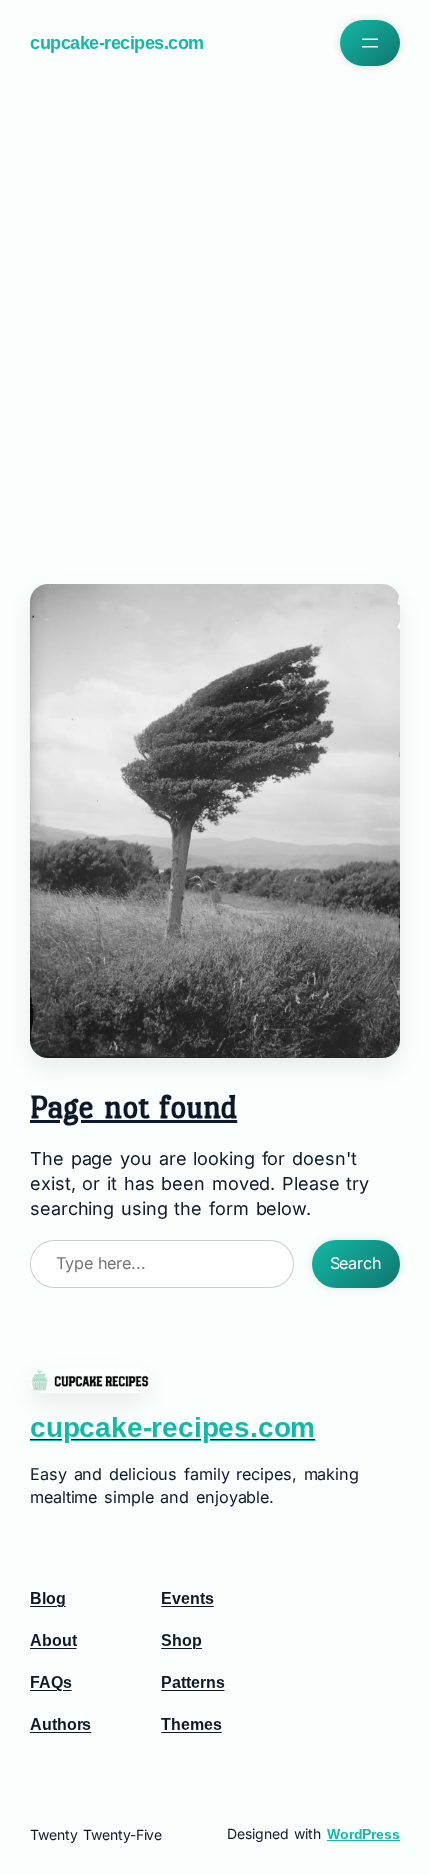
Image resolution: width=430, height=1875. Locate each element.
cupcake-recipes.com (117, 43)
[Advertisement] (215, 320)
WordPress (363, 1834)
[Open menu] (370, 43)
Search (356, 1263)
